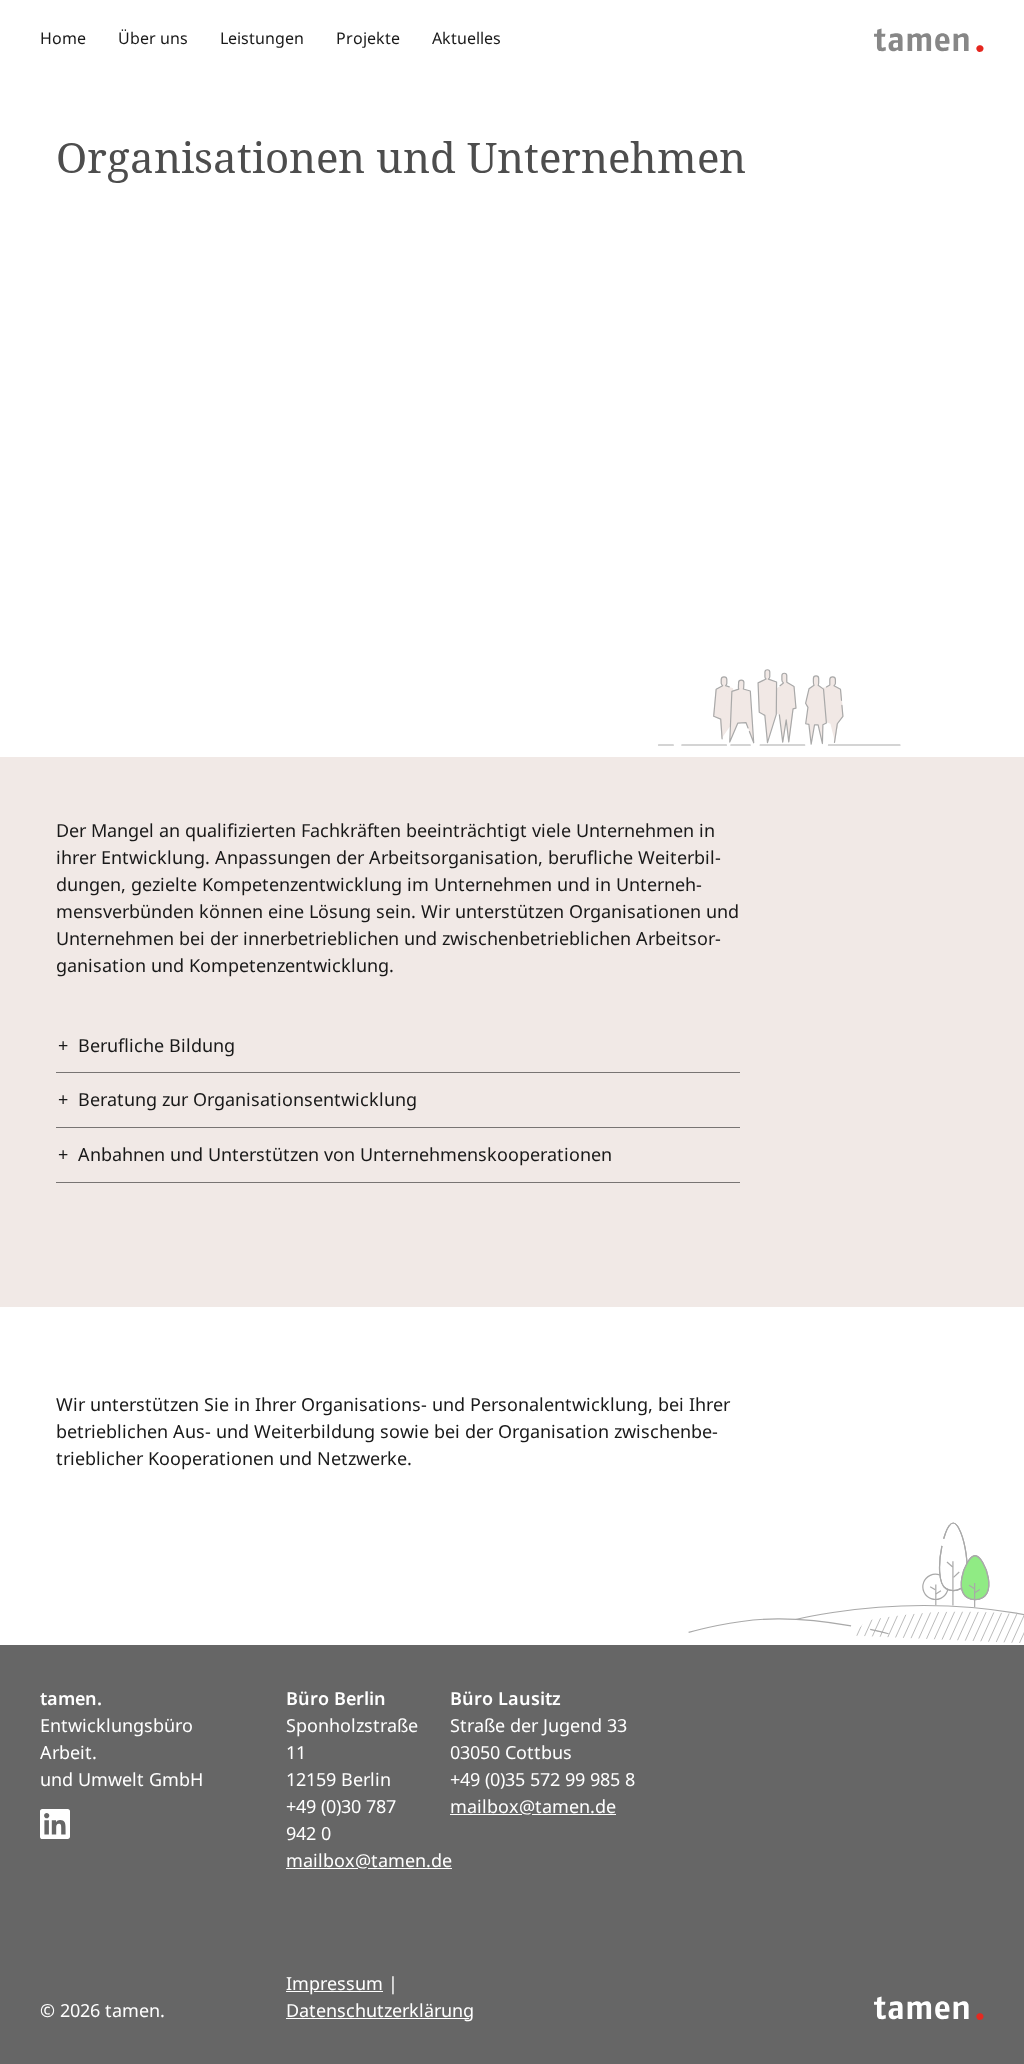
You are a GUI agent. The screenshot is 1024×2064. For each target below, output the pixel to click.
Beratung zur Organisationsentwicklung (247, 1099)
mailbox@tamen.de (369, 1860)
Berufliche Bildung (156, 1045)
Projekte (368, 38)
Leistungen (262, 38)
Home (63, 38)
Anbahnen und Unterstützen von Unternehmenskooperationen (345, 1154)
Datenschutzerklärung (380, 2010)
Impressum (334, 1983)
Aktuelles (466, 38)
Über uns (153, 38)
